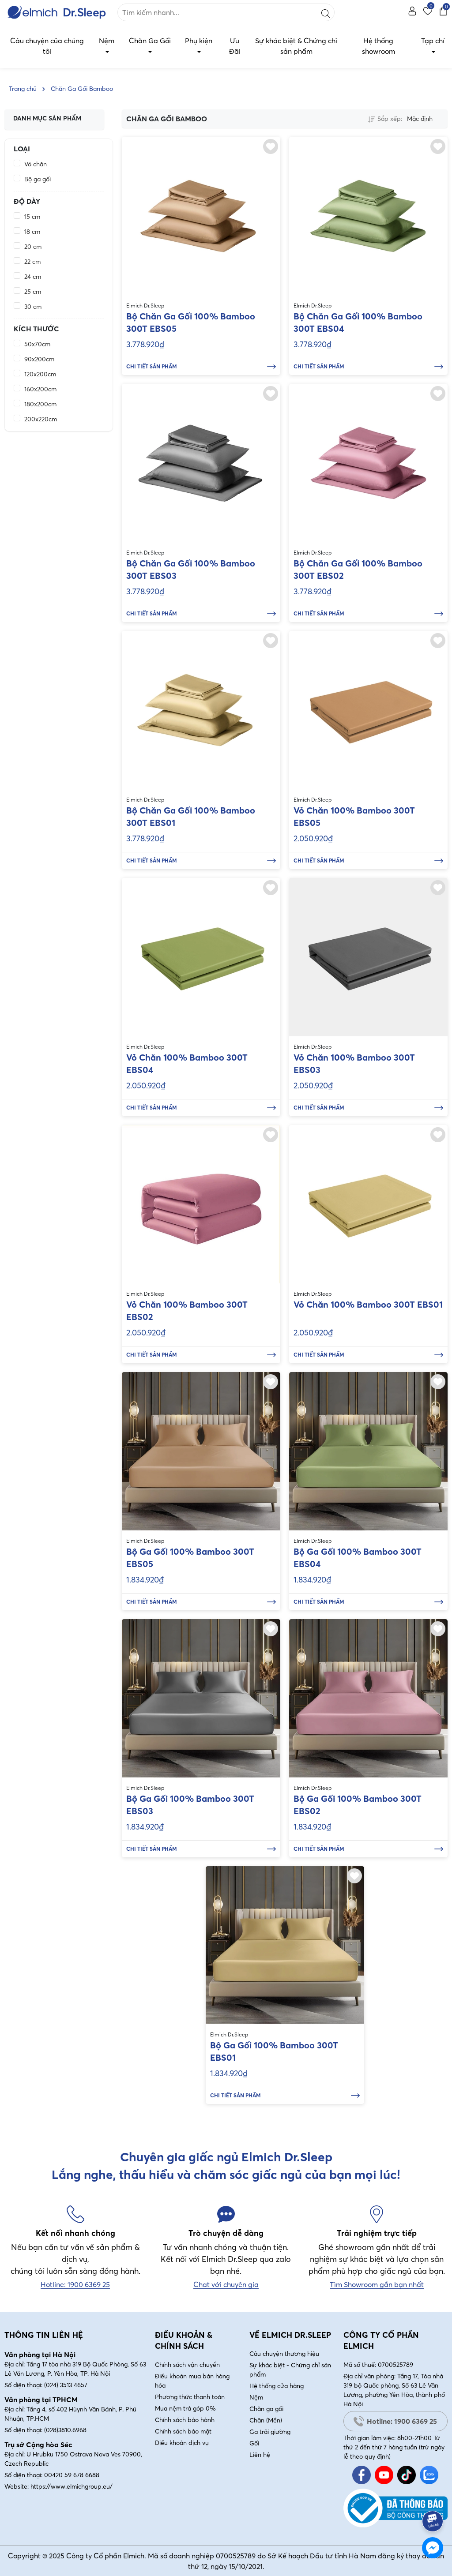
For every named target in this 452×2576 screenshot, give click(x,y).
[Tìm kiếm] (326, 12)
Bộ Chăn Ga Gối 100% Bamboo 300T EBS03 (191, 569)
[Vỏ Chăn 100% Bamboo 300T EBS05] (368, 710)
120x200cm (40, 374)
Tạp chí (433, 41)
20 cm (33, 247)
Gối (254, 2443)
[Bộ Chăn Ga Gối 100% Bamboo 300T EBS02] (368, 463)
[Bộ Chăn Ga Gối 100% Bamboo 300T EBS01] (201, 710)
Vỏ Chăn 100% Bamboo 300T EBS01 (368, 1304)
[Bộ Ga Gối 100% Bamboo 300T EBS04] (368, 1451)
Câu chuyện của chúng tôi (47, 46)
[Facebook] (362, 2475)
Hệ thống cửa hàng (277, 2386)
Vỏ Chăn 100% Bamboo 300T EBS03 (354, 1063)
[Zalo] (429, 2475)
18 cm (32, 232)
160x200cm (40, 389)
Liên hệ (260, 2455)
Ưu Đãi (235, 46)
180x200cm (40, 404)
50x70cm (37, 344)
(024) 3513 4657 (66, 2385)
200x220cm (41, 419)
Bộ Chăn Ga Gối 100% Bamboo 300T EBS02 (358, 569)
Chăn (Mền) (266, 2420)
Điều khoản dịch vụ (182, 2443)
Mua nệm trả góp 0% (185, 2408)
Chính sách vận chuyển (187, 2365)
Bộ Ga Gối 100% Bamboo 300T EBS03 (190, 1805)
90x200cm (39, 359)
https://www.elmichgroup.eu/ (72, 2486)
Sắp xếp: (390, 119)
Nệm (107, 41)
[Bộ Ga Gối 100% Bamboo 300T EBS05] (201, 1451)
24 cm (33, 277)
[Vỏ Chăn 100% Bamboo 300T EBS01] (368, 1204)
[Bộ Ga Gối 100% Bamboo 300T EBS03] (201, 1698)
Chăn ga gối (266, 2409)
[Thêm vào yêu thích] (271, 146)
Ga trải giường (270, 2432)
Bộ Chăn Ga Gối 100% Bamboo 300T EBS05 (191, 322)
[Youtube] (384, 2475)
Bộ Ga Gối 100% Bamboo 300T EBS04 (358, 1558)
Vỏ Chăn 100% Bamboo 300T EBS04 (187, 1063)
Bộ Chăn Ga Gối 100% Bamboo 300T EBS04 (358, 322)
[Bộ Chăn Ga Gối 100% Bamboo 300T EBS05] (201, 216)
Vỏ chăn (36, 164)
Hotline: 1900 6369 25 (402, 2421)
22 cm (32, 262)
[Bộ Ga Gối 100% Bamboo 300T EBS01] (285, 1945)
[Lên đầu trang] (433, 2497)
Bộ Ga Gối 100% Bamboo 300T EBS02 (358, 1805)
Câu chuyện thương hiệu (284, 2354)
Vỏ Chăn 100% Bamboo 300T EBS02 (187, 1310)
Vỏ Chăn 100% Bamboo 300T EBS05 (354, 816)
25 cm (33, 292)
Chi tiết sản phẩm (152, 366)
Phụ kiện (199, 41)
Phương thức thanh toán (190, 2397)
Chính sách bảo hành (185, 2420)
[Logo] (56, 12)
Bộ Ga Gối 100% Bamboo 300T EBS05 (190, 1558)
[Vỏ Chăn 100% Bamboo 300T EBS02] (201, 1204)
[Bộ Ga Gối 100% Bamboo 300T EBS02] (368, 1698)
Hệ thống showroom (379, 46)
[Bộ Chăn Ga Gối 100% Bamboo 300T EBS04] (368, 216)
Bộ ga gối (38, 179)
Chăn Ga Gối (150, 41)
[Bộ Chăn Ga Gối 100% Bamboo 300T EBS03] (201, 463)
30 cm (33, 307)
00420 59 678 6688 (72, 2475)
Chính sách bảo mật (183, 2431)
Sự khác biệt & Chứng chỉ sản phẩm (296, 46)
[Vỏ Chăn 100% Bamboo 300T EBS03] (368, 957)
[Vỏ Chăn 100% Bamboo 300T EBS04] (201, 957)
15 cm (32, 217)
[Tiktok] (407, 2475)
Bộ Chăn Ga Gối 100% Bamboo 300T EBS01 (191, 816)
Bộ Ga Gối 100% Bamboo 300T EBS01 (274, 2051)
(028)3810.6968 (65, 2430)
